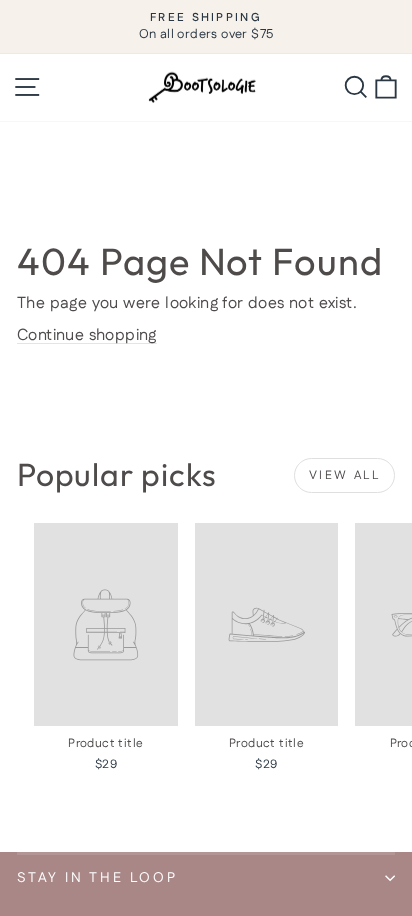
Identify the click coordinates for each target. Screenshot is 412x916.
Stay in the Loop (97, 878)
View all (344, 475)
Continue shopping (87, 335)
